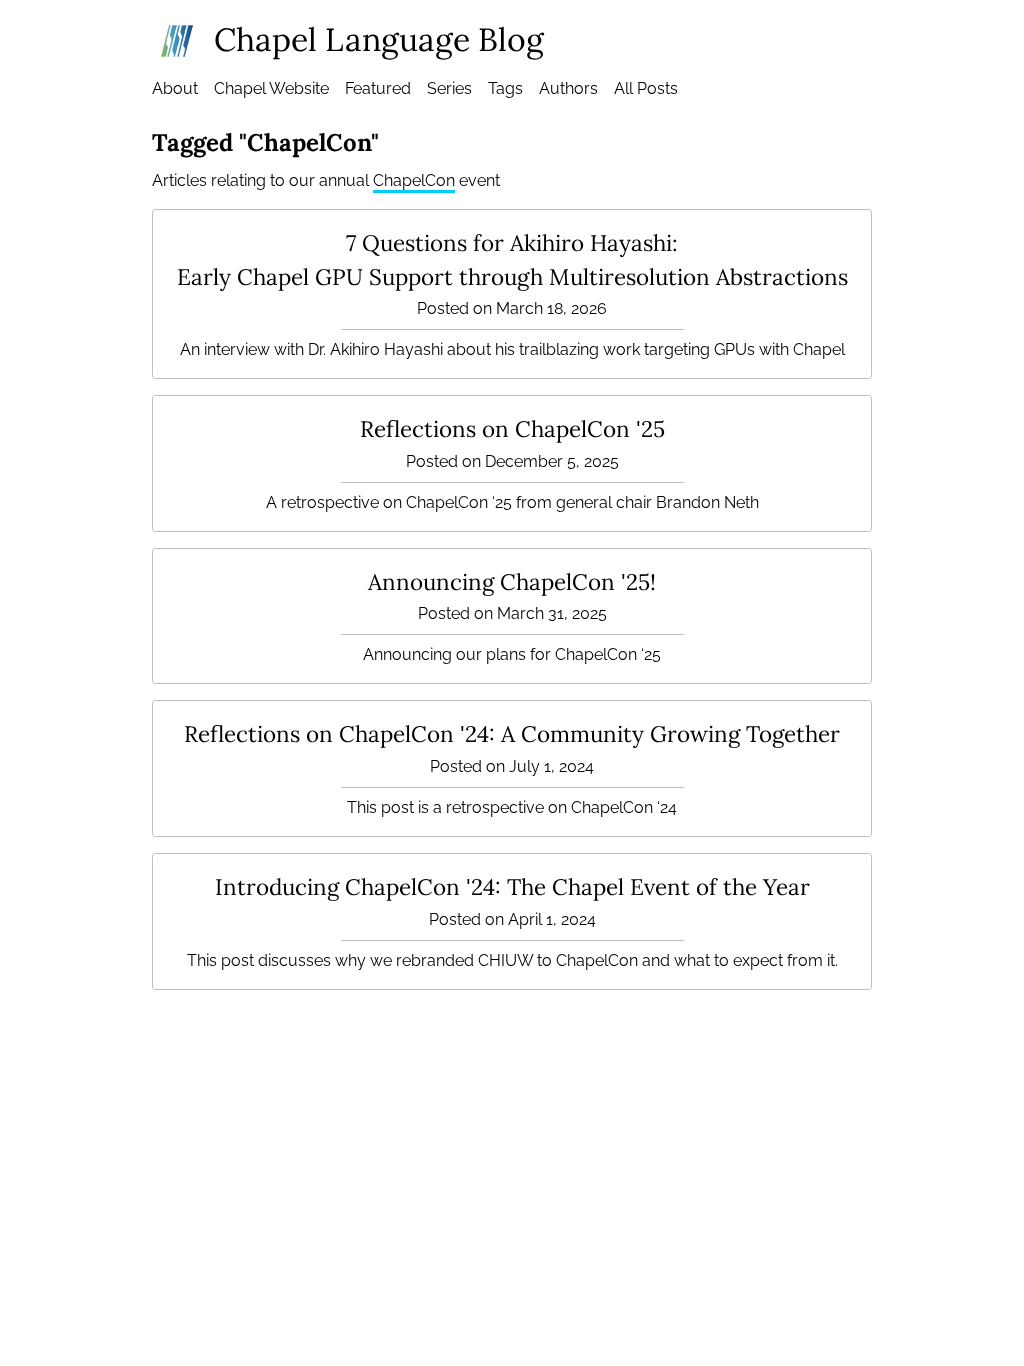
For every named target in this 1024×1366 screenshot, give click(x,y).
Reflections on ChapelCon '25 (512, 428)
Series (449, 88)
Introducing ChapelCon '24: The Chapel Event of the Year (512, 886)
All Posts (646, 88)
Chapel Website (271, 88)
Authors (568, 88)
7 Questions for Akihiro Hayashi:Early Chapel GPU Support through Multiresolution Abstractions (512, 259)
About (175, 88)
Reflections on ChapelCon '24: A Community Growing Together (512, 733)
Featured (378, 88)
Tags (505, 88)
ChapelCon (414, 180)
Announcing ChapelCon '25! (512, 581)
